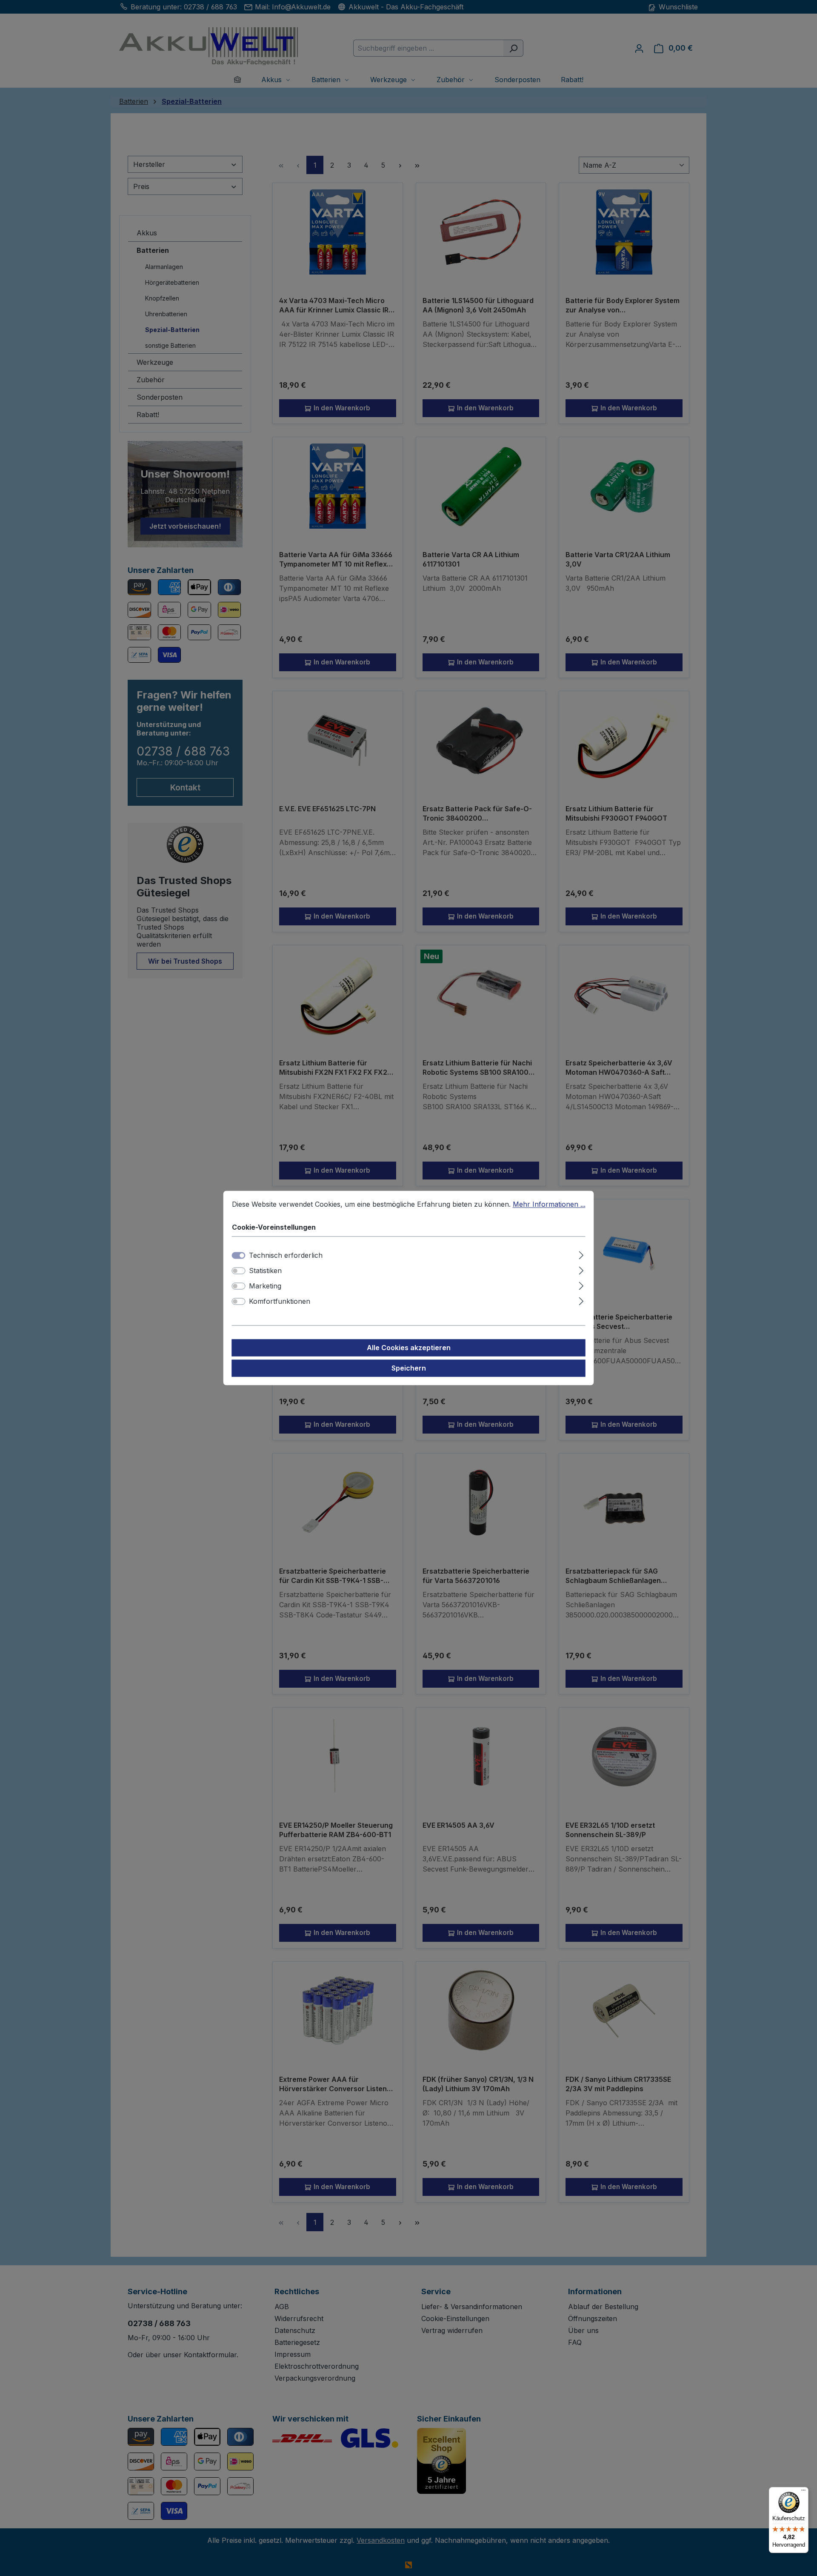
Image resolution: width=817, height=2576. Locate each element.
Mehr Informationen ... (549, 1204)
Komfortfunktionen (280, 1302)
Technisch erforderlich (286, 1256)
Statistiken (265, 1271)
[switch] (239, 1271)
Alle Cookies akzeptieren (409, 1348)
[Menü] (803, 2492)
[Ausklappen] (581, 1254)
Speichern (409, 1368)
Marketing (265, 1286)
